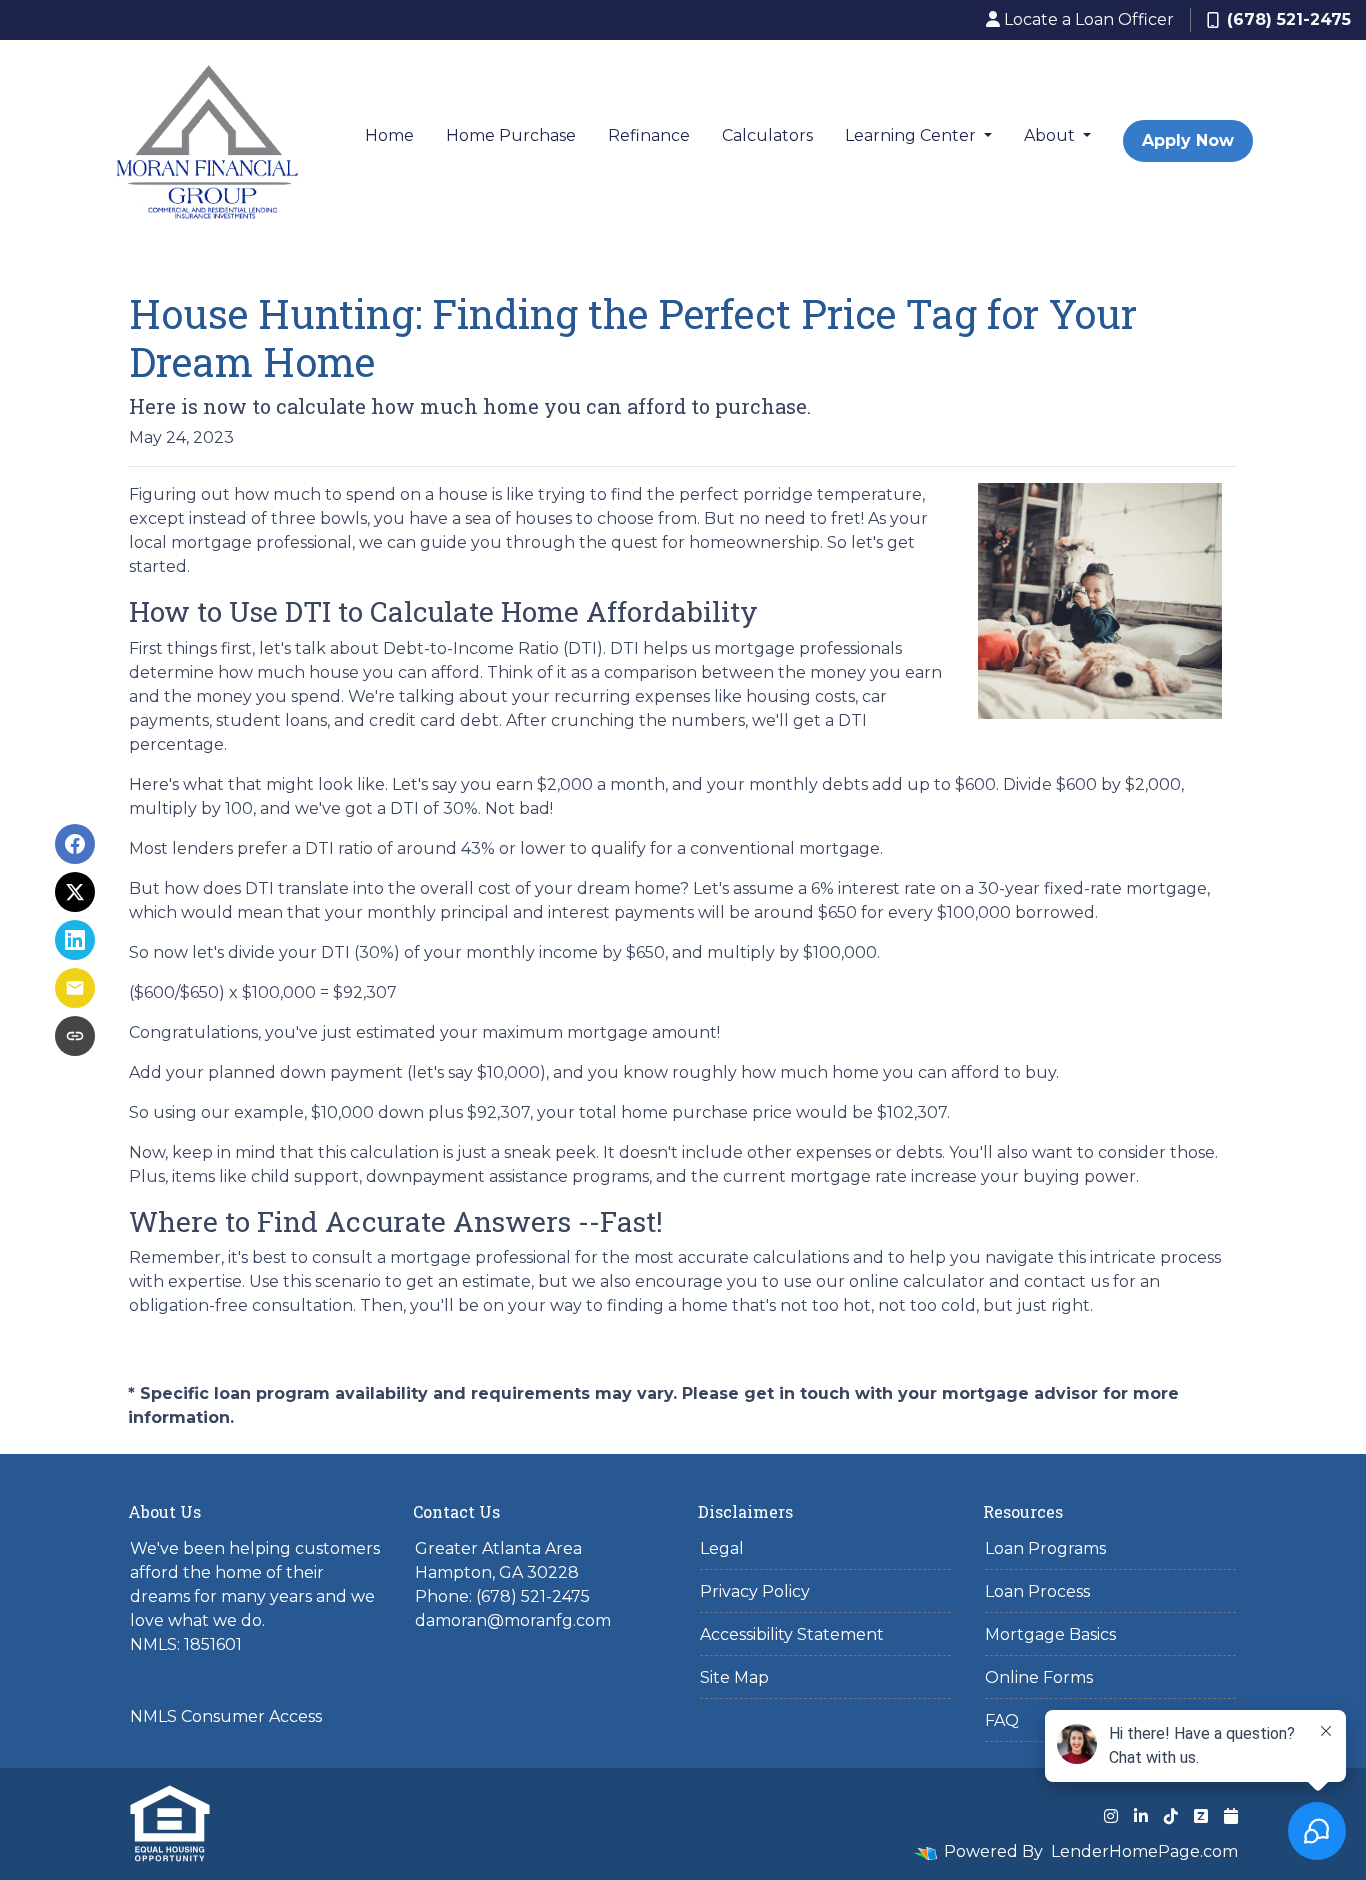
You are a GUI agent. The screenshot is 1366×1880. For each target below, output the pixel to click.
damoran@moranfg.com (513, 1620)
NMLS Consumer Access (226, 1716)
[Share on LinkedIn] (75, 940)
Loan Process (1037, 1591)
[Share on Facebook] (75, 844)
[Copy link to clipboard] (75, 1036)
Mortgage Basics (1050, 1634)
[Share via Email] (75, 988)
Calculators (767, 135)
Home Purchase (511, 135)
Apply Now (1188, 140)
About (1051, 135)
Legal (722, 1548)
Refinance (649, 135)
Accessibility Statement (792, 1634)
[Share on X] (75, 892)
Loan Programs (1045, 1548)
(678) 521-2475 (1289, 19)
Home (389, 135)
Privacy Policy (755, 1591)
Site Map (734, 1677)
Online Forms (1039, 1677)
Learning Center (912, 135)
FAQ (1002, 1720)
